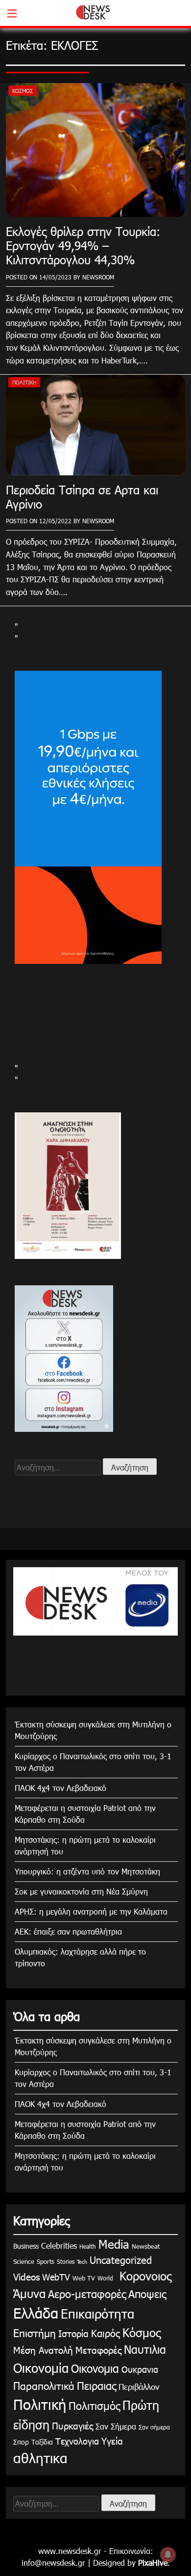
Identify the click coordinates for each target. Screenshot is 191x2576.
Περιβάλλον (139, 2386)
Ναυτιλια (145, 2349)
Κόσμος (23, 91)
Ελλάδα (36, 2313)
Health (88, 2246)
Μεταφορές (98, 2350)
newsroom (98, 277)
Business (26, 2246)
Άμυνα (29, 2293)
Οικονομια (95, 2368)
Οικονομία (41, 2368)
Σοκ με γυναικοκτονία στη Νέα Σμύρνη (81, 1891)
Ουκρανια (140, 2369)
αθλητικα (40, 2457)
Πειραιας (96, 2385)
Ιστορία (73, 2333)
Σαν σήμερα (154, 2427)
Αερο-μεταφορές (87, 2293)
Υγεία (112, 2440)
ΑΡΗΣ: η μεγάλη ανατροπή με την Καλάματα (91, 1911)
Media (114, 2244)
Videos (26, 2276)
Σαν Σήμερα (116, 2426)
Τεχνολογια (77, 2441)
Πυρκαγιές (72, 2425)
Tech (82, 2262)
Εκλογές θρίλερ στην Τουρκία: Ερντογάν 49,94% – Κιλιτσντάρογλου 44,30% (83, 245)
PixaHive (153, 2563)
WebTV (56, 2277)
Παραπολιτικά (44, 2385)
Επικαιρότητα (97, 2313)
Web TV (84, 2278)
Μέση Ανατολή (43, 2350)
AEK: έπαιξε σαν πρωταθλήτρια (68, 1931)
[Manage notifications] (168, 2555)
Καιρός (106, 2333)
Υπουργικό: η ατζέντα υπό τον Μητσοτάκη (87, 1871)
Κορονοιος (143, 2276)
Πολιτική (24, 382)
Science (24, 2261)
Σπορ (21, 2442)
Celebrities (59, 2246)
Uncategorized (121, 2259)
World (105, 2278)
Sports (46, 2261)
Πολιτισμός (94, 2405)
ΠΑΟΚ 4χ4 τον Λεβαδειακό (60, 1788)
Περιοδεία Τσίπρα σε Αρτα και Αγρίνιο (82, 497)
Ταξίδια (42, 2442)
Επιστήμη (35, 2332)
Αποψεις (147, 2293)
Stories (66, 2261)
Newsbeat (146, 2246)
